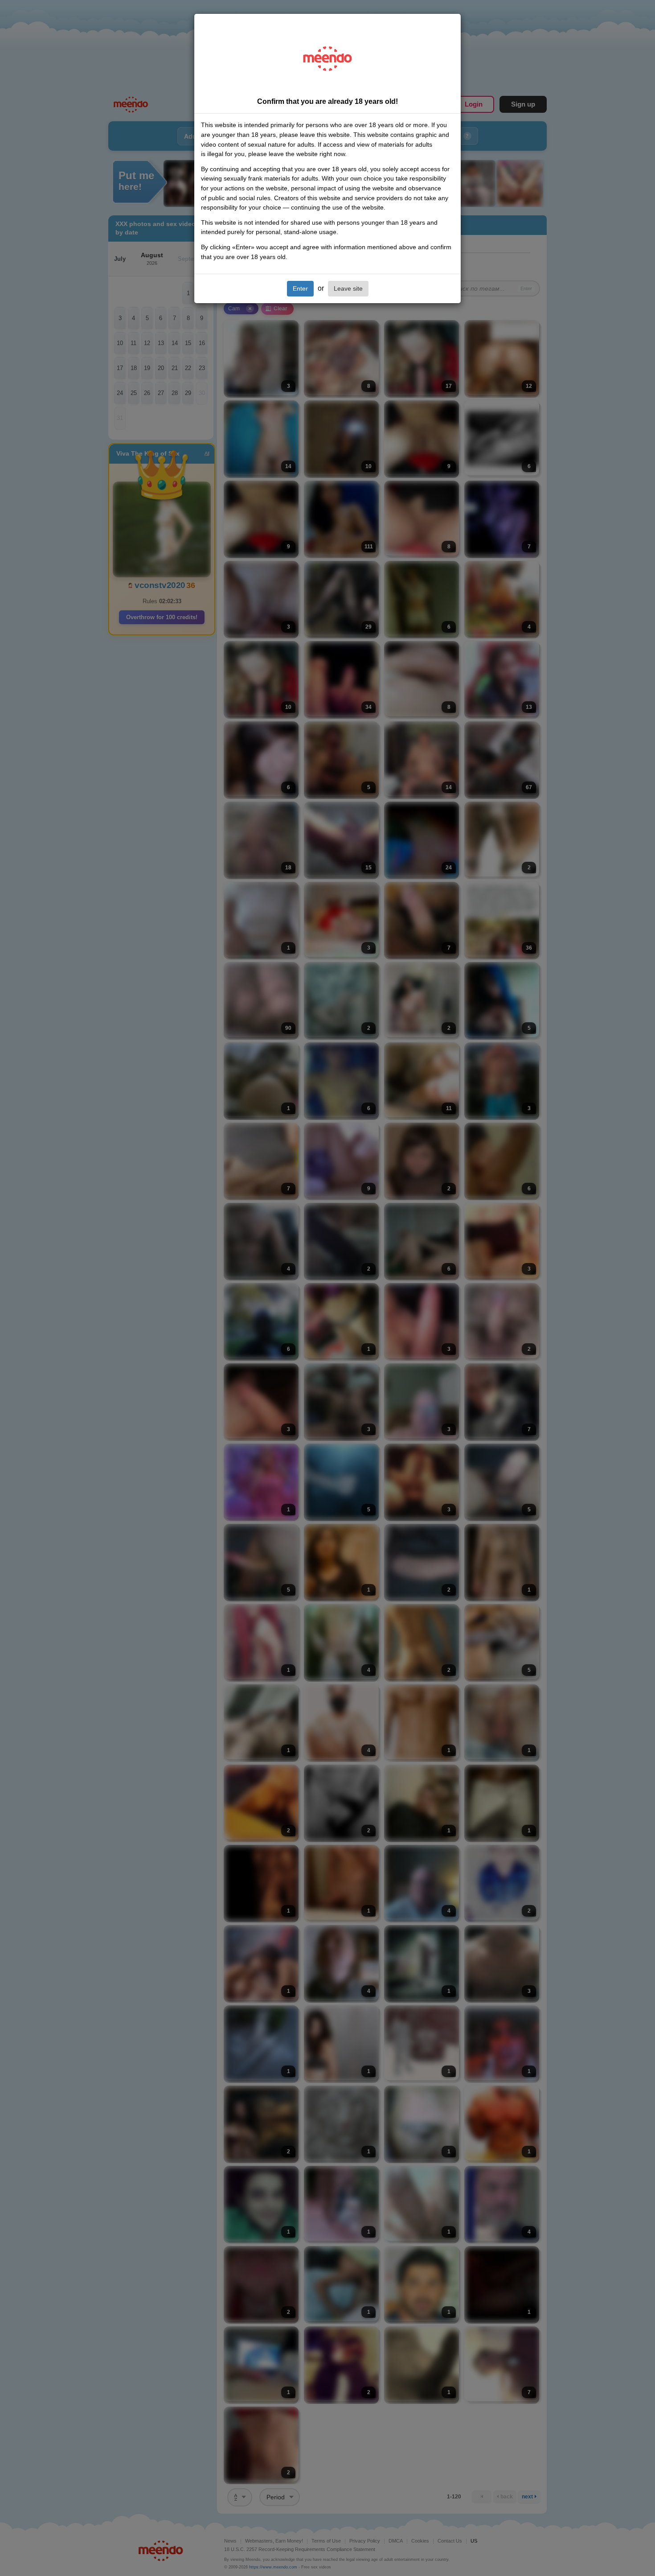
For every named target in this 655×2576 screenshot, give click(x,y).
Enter (300, 288)
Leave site (348, 288)
